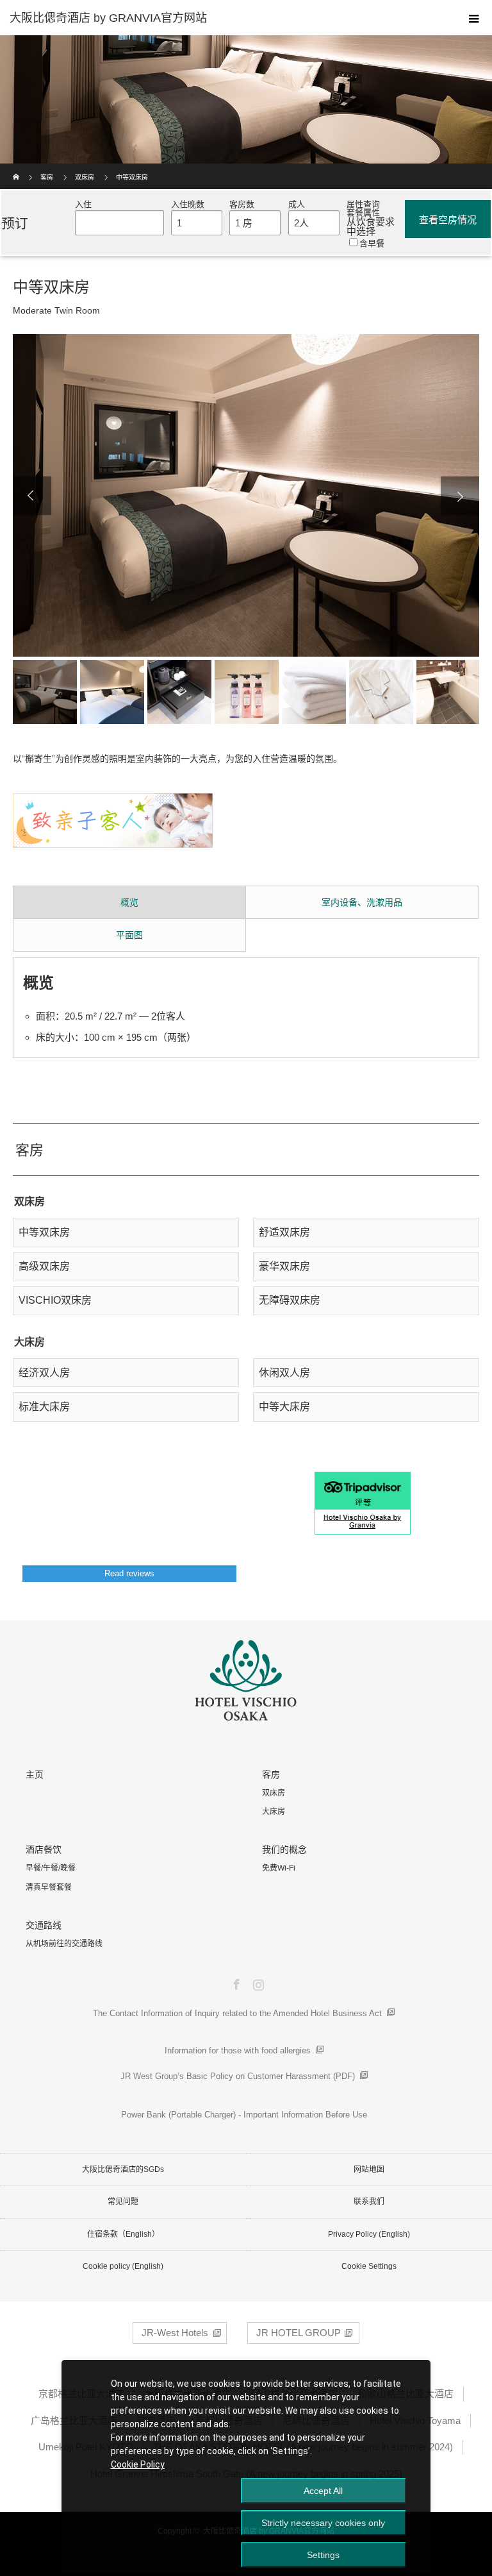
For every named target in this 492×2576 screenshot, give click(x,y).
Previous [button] (32, 496)
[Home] (17, 168)
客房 (47, 177)
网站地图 (369, 2169)
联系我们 (369, 2201)
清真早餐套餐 (49, 1887)
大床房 (274, 1812)
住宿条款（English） (123, 2234)
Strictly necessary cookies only (323, 2523)
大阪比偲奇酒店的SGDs (123, 2169)
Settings (323, 2555)
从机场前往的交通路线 (64, 1944)
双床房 (85, 177)
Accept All (323, 2491)
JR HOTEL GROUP (299, 2333)
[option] (246, 495)
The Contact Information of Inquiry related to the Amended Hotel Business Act (237, 2013)
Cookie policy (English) (123, 2266)
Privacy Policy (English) (369, 2234)
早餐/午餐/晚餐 (51, 1868)
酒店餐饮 (44, 1849)
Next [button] (460, 496)
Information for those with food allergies (238, 2050)
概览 (129, 902)
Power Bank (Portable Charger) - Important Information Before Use (244, 2115)
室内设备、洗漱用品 (362, 902)
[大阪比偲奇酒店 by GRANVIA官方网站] (227, 18)
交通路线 (44, 1925)
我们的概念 (284, 1849)
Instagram (257, 1982)
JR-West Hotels (175, 2333)
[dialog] (246, 2466)
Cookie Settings (369, 2266)
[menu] (474, 18)
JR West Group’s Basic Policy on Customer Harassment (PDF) (238, 2076)
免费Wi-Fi (279, 1868)
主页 (35, 1774)
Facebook (235, 1982)
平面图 (129, 935)
